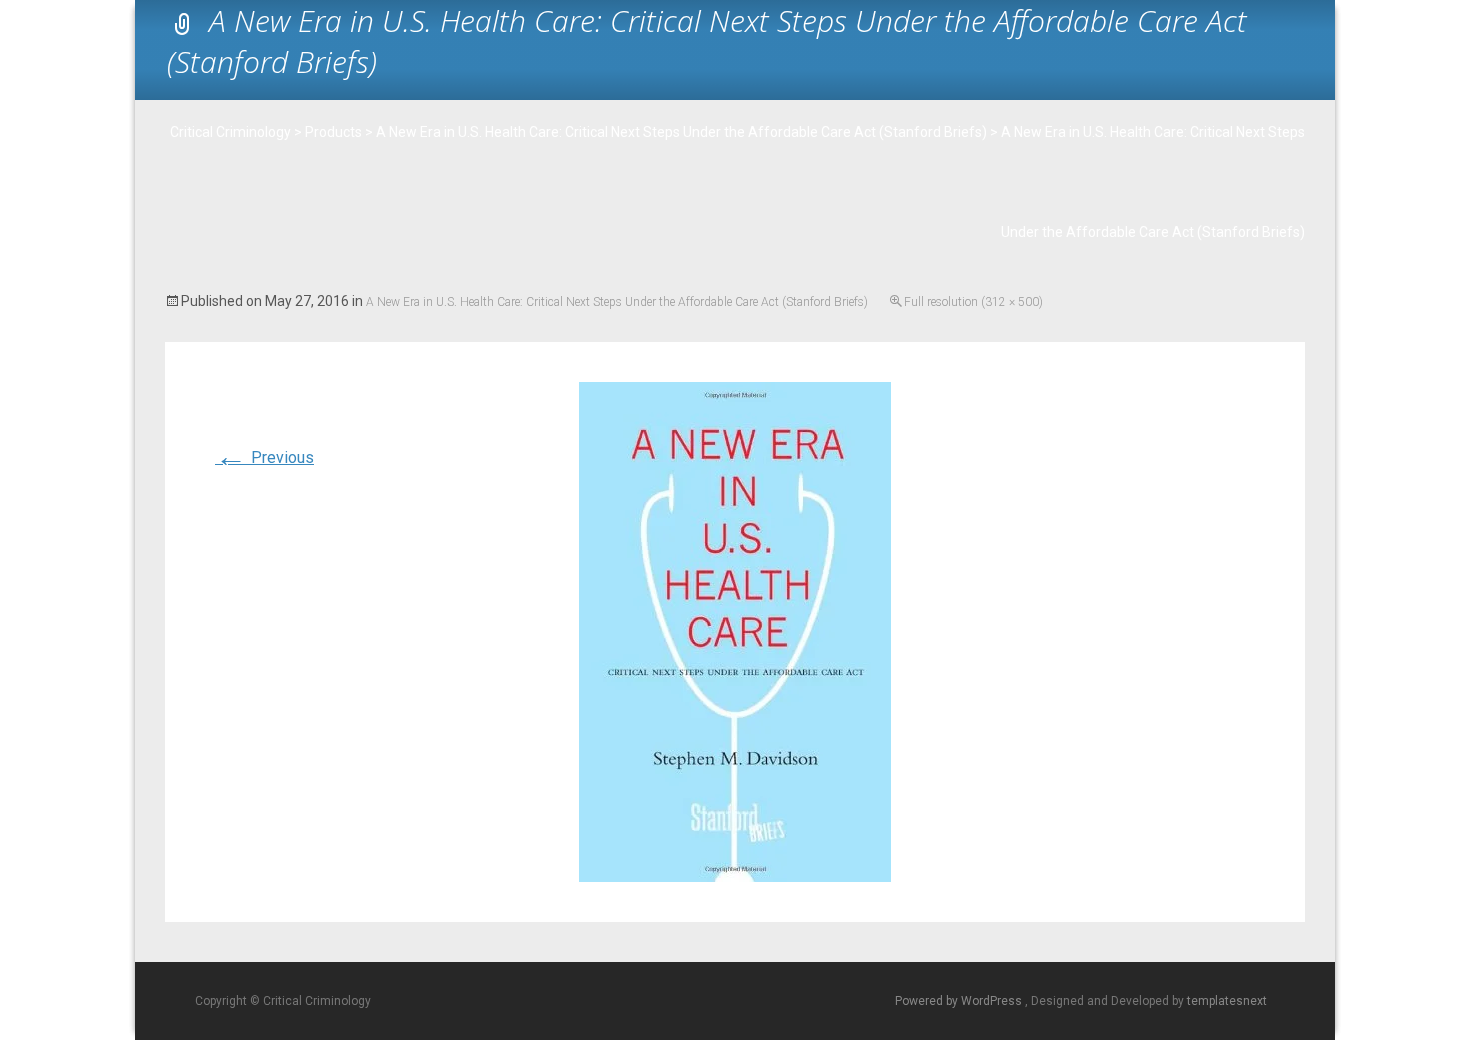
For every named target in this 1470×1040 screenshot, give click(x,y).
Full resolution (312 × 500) (973, 302)
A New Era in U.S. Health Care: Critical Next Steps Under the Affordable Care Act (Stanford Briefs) (617, 302)
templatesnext (1227, 1001)
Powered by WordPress (960, 1001)
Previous (264, 457)
